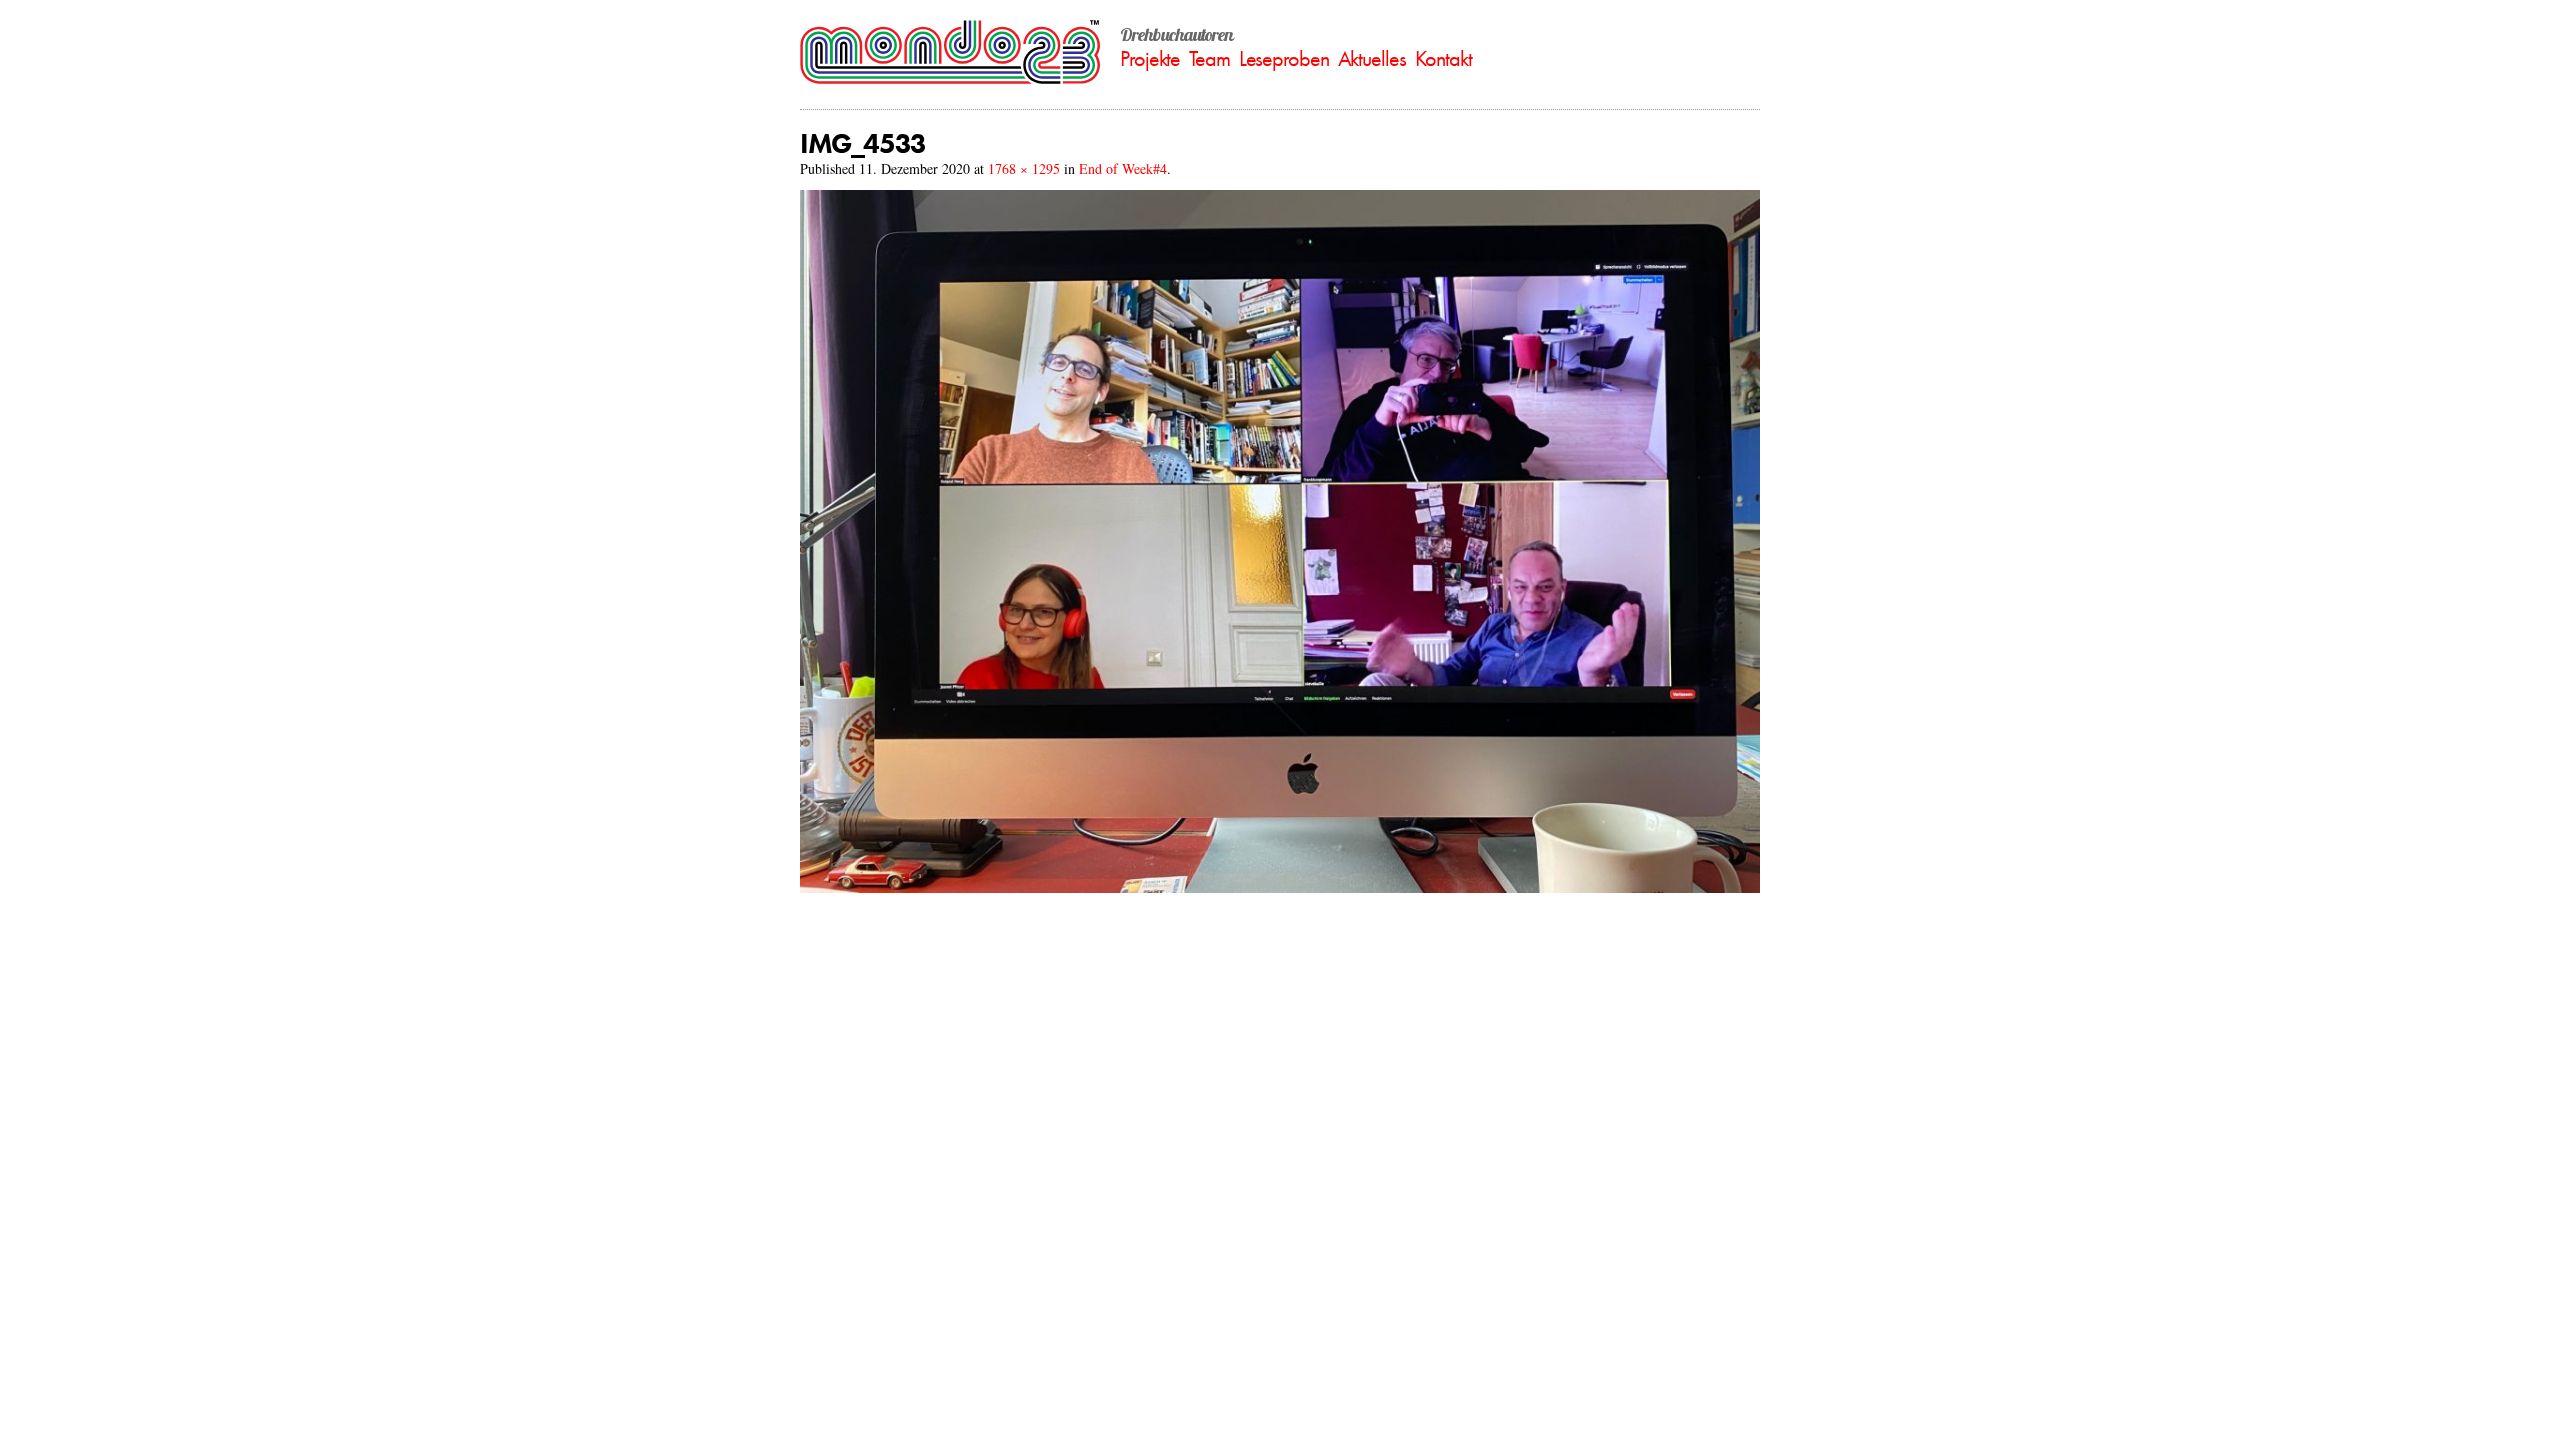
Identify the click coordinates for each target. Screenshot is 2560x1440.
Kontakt (1443, 58)
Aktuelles (1372, 58)
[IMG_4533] (1280, 887)
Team (1209, 58)
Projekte (1150, 58)
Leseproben (1284, 58)
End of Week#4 (1123, 168)
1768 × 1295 (1024, 168)
